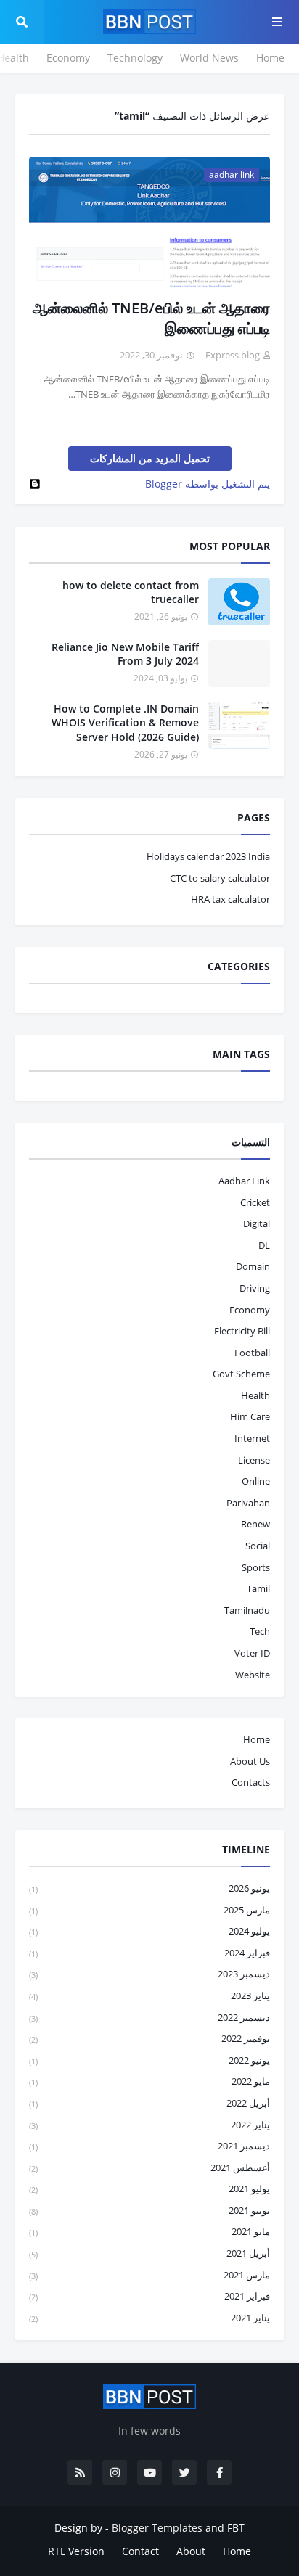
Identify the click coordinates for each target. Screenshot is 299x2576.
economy (250, 1310)
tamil (258, 1588)
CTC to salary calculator (220, 878)
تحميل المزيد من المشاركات (150, 458)
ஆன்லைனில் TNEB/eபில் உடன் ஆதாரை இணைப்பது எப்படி (151, 318)
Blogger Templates (157, 2528)
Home (270, 58)
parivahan (248, 1503)
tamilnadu (247, 1610)
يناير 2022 (149, 2125)
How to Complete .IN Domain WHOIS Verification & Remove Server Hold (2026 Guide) (125, 723)
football (252, 1353)
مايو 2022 (149, 2081)
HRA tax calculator (230, 899)
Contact (140, 2551)
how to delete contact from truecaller (131, 592)
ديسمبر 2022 (149, 2017)
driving (255, 1288)
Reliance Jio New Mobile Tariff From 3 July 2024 (125, 654)
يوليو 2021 (149, 2189)
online (256, 1481)
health (255, 1395)
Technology (135, 58)
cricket (255, 1202)
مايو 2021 (149, 2231)
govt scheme (241, 1374)
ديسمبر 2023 (149, 1974)
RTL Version (76, 2551)
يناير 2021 (149, 2318)
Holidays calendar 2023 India (208, 856)
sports (256, 1567)
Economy (68, 58)
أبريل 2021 (149, 2253)
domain (253, 1266)
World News (209, 58)
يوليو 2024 (149, 1931)
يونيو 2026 (149, 1888)
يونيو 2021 (149, 2210)
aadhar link (244, 1181)
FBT (236, 2528)
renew (255, 1524)
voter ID (252, 1653)
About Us (250, 1761)
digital (257, 1223)
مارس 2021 (149, 2275)
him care (250, 1416)
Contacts (251, 1782)
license (254, 1460)
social (258, 1546)
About (191, 2551)
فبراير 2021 (149, 2296)
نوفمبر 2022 (149, 2038)
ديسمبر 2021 (149, 2146)
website (253, 1675)
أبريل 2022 (149, 2103)
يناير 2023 (149, 1995)
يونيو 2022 (149, 2060)
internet (252, 1438)
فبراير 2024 (149, 1953)
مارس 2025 (149, 1910)
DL (264, 1245)
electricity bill (242, 1331)
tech (260, 1631)
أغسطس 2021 (149, 2167)
